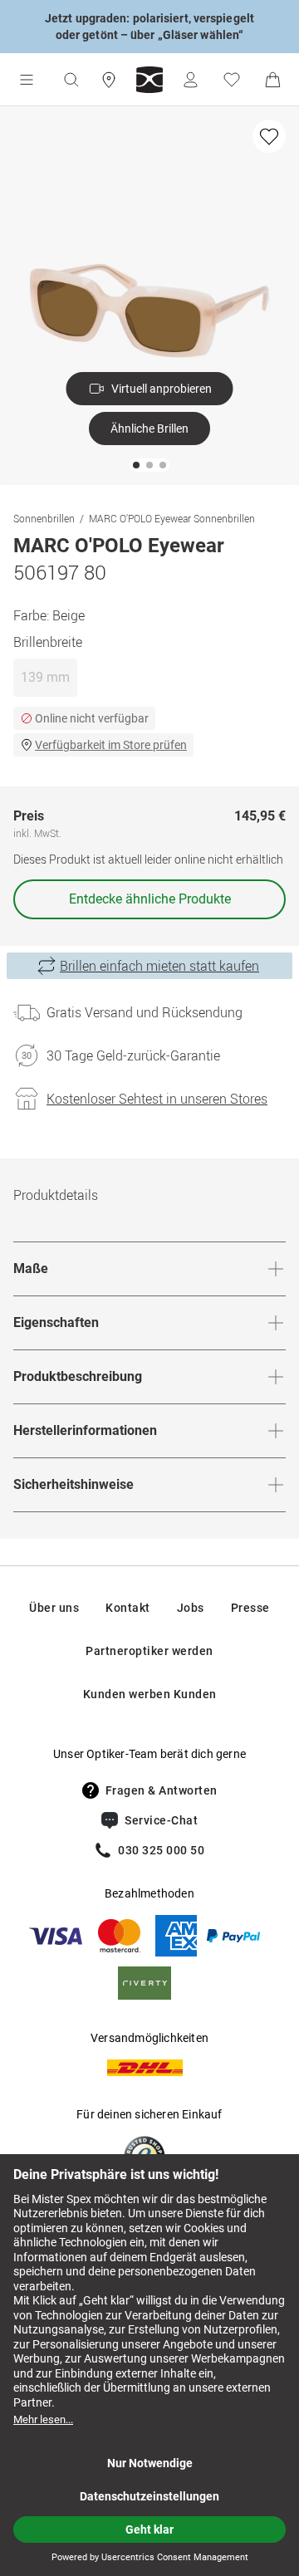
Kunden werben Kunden (150, 1694)
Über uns (54, 1608)
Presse (250, 1608)
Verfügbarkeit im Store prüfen (111, 745)
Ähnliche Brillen (149, 429)
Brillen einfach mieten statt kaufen (159, 966)
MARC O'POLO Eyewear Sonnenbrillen (172, 518)
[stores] (109, 80)
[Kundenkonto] (190, 80)
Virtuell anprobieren (162, 389)
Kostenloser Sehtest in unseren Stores (157, 1099)
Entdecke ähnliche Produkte (150, 899)
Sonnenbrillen (44, 518)
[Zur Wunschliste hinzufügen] (269, 136)
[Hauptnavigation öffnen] (27, 80)
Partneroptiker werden (149, 1651)
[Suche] (71, 80)
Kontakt (128, 1608)
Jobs (191, 1608)
